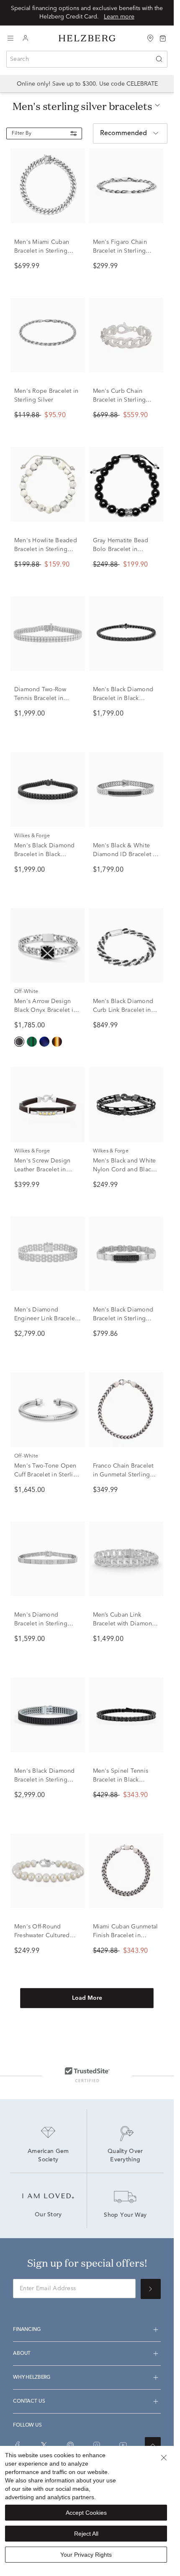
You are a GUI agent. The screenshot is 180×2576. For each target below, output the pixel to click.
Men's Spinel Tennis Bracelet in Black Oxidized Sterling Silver (126, 1780)
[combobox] (87, 59)
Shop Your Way (125, 2215)
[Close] (164, 2458)
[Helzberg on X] (44, 2445)
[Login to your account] (26, 38)
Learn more (119, 17)
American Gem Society (49, 2156)
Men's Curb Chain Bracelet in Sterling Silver (120, 400)
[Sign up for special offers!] (151, 2289)
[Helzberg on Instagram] (97, 2445)
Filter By (22, 133)
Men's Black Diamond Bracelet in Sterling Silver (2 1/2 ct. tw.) (123, 1319)
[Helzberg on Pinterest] (70, 2445)
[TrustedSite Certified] (87, 2074)
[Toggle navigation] (10, 38)
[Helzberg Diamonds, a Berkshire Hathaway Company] (87, 38)
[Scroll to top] (153, 2445)
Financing (27, 2330)
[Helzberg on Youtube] (123, 2445)
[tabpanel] (87, 1092)
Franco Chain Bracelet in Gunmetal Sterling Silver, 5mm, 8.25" (123, 1475)
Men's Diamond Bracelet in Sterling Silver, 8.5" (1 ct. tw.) (42, 1624)
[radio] (19, 1042)
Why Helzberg (32, 2377)
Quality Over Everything (126, 2156)
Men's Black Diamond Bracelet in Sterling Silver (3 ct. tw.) (45, 1780)
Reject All (86, 2534)
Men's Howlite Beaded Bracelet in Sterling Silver (46, 549)
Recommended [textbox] (123, 133)
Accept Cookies (86, 2513)
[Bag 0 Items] (163, 38)
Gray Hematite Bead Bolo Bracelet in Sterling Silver (121, 549)
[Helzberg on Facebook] (18, 2445)
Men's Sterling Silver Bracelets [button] (82, 106)
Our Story (48, 2215)
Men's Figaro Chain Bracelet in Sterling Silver (120, 251)
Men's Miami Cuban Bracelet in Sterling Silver (42, 251)
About (22, 2354)
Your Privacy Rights (86, 2555)
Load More (87, 1998)
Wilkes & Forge (32, 836)
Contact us (29, 2401)
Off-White (26, 992)
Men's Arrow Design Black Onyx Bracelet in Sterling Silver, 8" (45, 1010)
